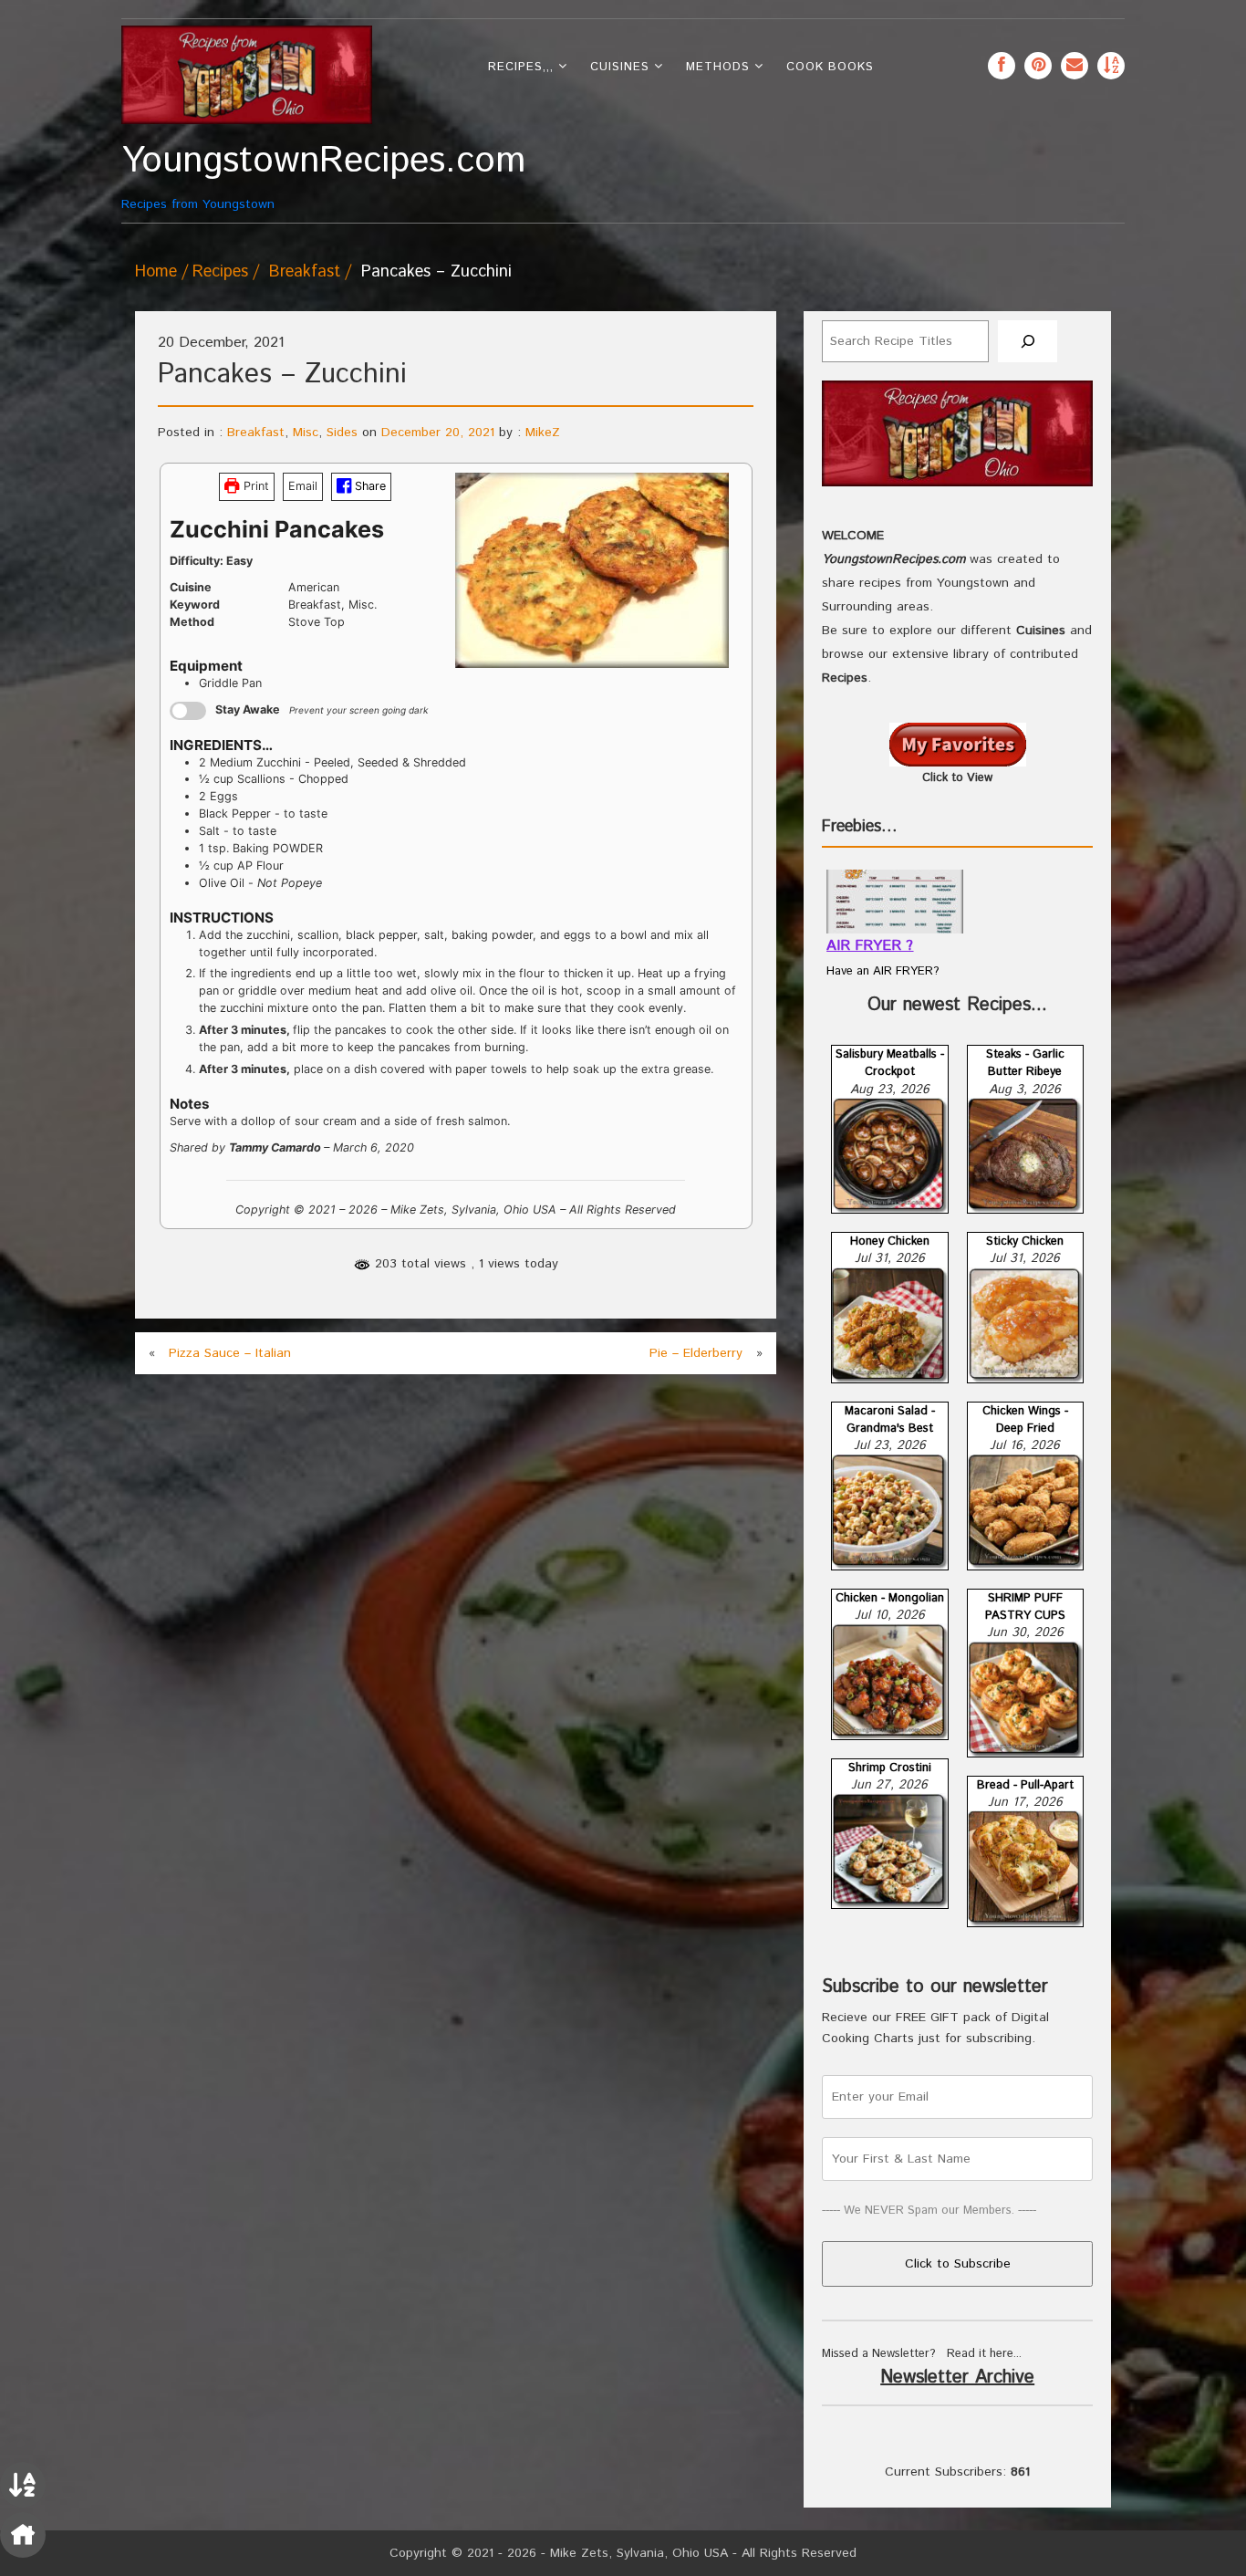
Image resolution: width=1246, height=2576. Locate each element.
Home (156, 272)
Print (254, 486)
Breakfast (305, 272)
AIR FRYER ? (870, 946)
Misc (306, 433)
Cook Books (830, 67)
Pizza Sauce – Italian (230, 1353)
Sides (342, 433)
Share (369, 486)
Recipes (220, 272)
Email (303, 486)
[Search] (1028, 342)
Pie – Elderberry (696, 1353)
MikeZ (543, 433)
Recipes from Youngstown (247, 177)
